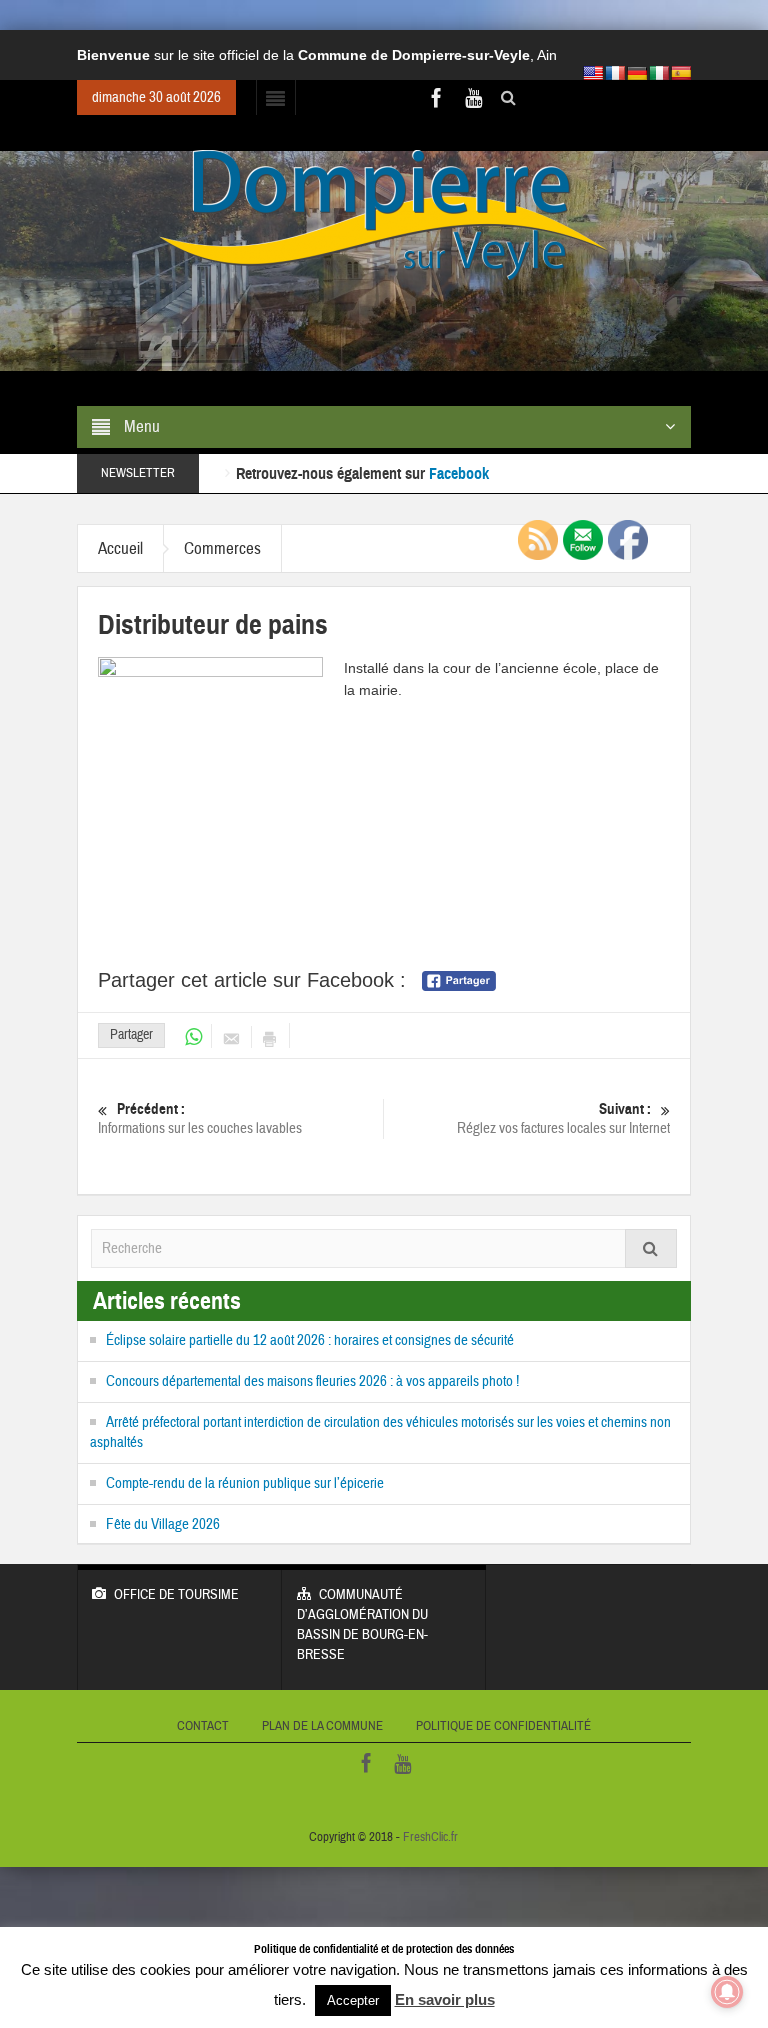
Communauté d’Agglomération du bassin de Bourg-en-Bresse (362, 1625)
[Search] (651, 1248)
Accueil (120, 548)
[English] (593, 73)
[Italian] (659, 73)
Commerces (222, 548)
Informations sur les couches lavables (200, 1119)
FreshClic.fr (430, 1837)
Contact (203, 1726)
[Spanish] (681, 73)
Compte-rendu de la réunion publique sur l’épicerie (245, 1483)
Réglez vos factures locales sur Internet (563, 1119)
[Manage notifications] (727, 1992)
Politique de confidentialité (503, 1726)
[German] (637, 73)
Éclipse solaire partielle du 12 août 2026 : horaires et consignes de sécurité (310, 1340)
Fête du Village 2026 (163, 1524)
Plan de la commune (322, 1726)
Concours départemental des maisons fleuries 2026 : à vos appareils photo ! (312, 1381)
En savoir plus (445, 1999)
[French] (615, 73)
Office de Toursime (176, 1595)
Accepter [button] (353, 2000)
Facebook (459, 453)
